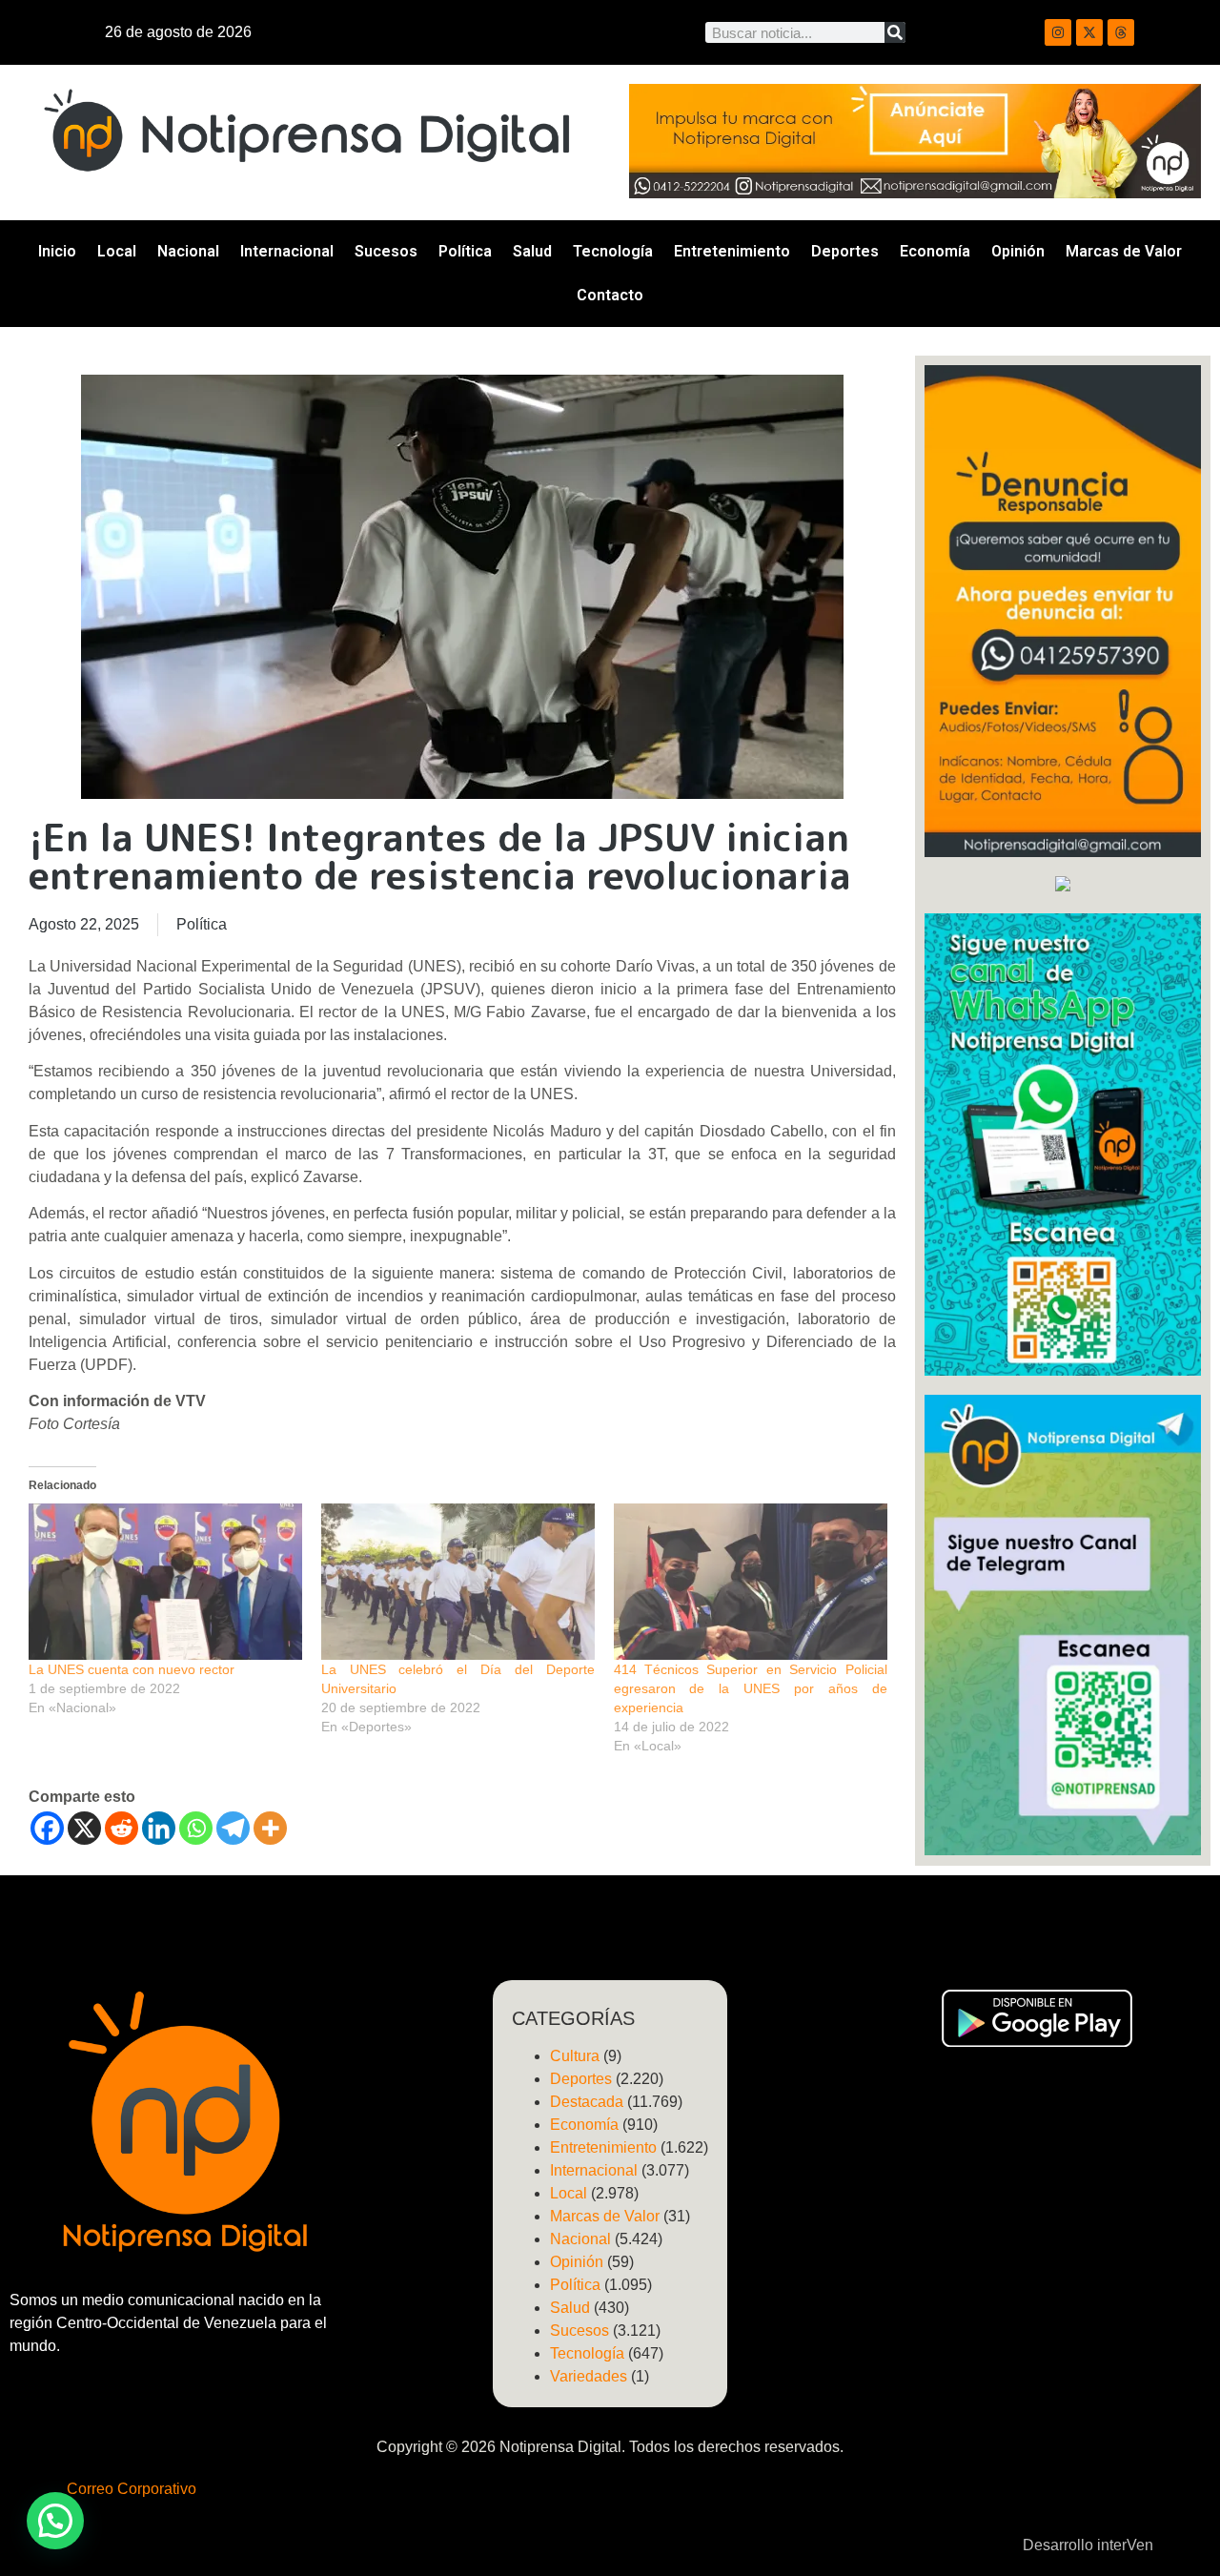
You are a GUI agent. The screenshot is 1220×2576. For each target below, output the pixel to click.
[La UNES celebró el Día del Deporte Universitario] (458, 1582)
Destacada (587, 2102)
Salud (532, 251)
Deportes (845, 251)
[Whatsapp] (196, 1828)
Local (117, 251)
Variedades (589, 2376)
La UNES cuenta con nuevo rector (132, 1669)
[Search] (895, 32)
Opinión (1018, 251)
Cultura (575, 2056)
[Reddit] (122, 1828)
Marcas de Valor (1124, 251)
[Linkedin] (159, 1828)
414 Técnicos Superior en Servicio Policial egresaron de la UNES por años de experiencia (751, 1688)
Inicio (57, 251)
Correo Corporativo (132, 2489)
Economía (935, 251)
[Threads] (1121, 32)
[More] (270, 1828)
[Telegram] (233, 1828)
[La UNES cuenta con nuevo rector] (165, 1582)
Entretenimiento (732, 251)
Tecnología (613, 251)
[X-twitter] (1089, 32)
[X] (84, 1828)
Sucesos (386, 251)
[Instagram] (1058, 32)
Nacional (188, 251)
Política (465, 251)
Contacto (610, 295)
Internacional (287, 251)
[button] (55, 2521)
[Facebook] (47, 1828)
